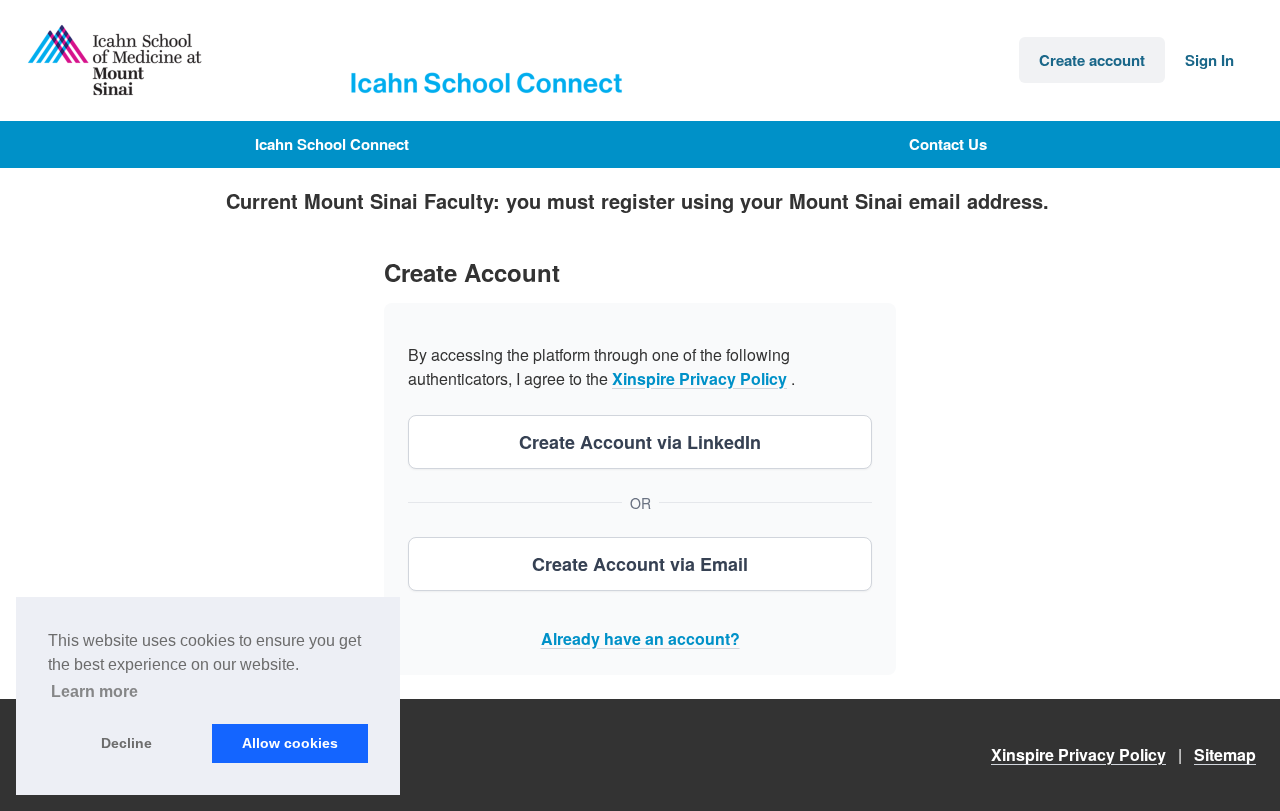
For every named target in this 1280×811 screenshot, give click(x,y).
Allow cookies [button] (290, 743)
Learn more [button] (94, 691)
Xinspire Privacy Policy (699, 378)
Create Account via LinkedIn (640, 442)
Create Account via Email (640, 564)
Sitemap (1225, 754)
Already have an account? (640, 638)
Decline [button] (126, 743)
